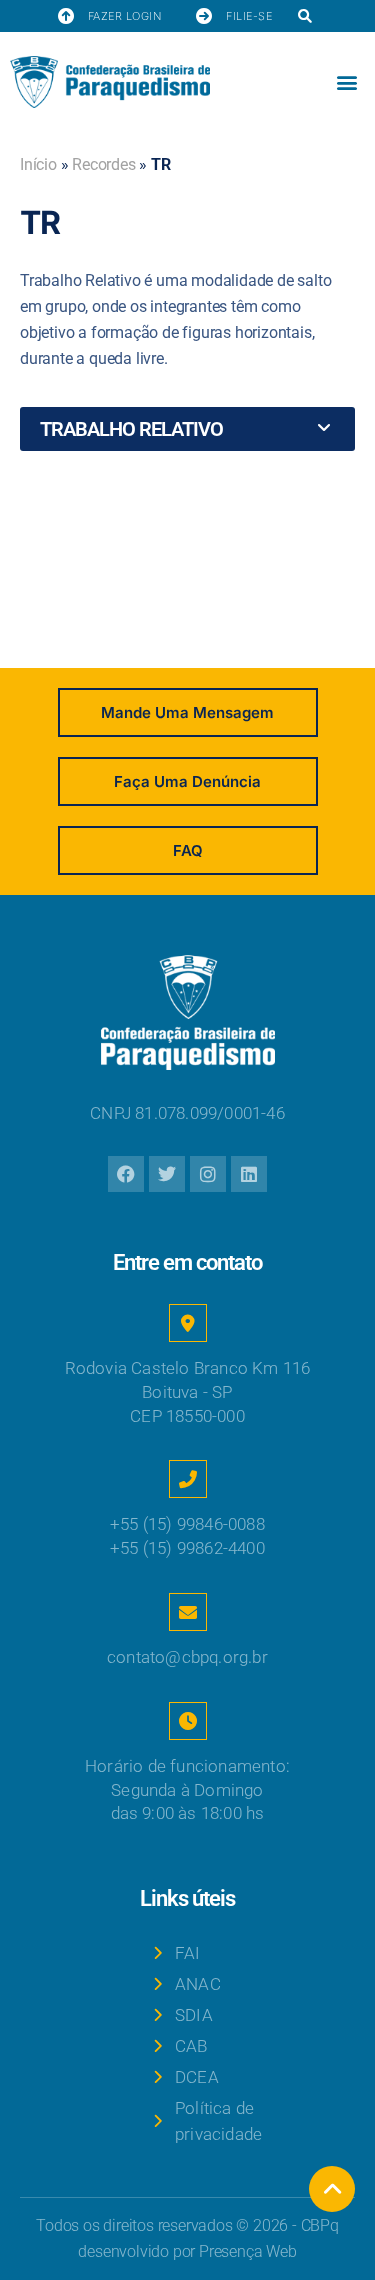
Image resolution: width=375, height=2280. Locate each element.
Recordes (103, 164)
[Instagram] (208, 1174)
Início (38, 164)
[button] (304, 16)
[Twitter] (167, 1174)
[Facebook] (126, 1174)
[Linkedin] (249, 1174)
